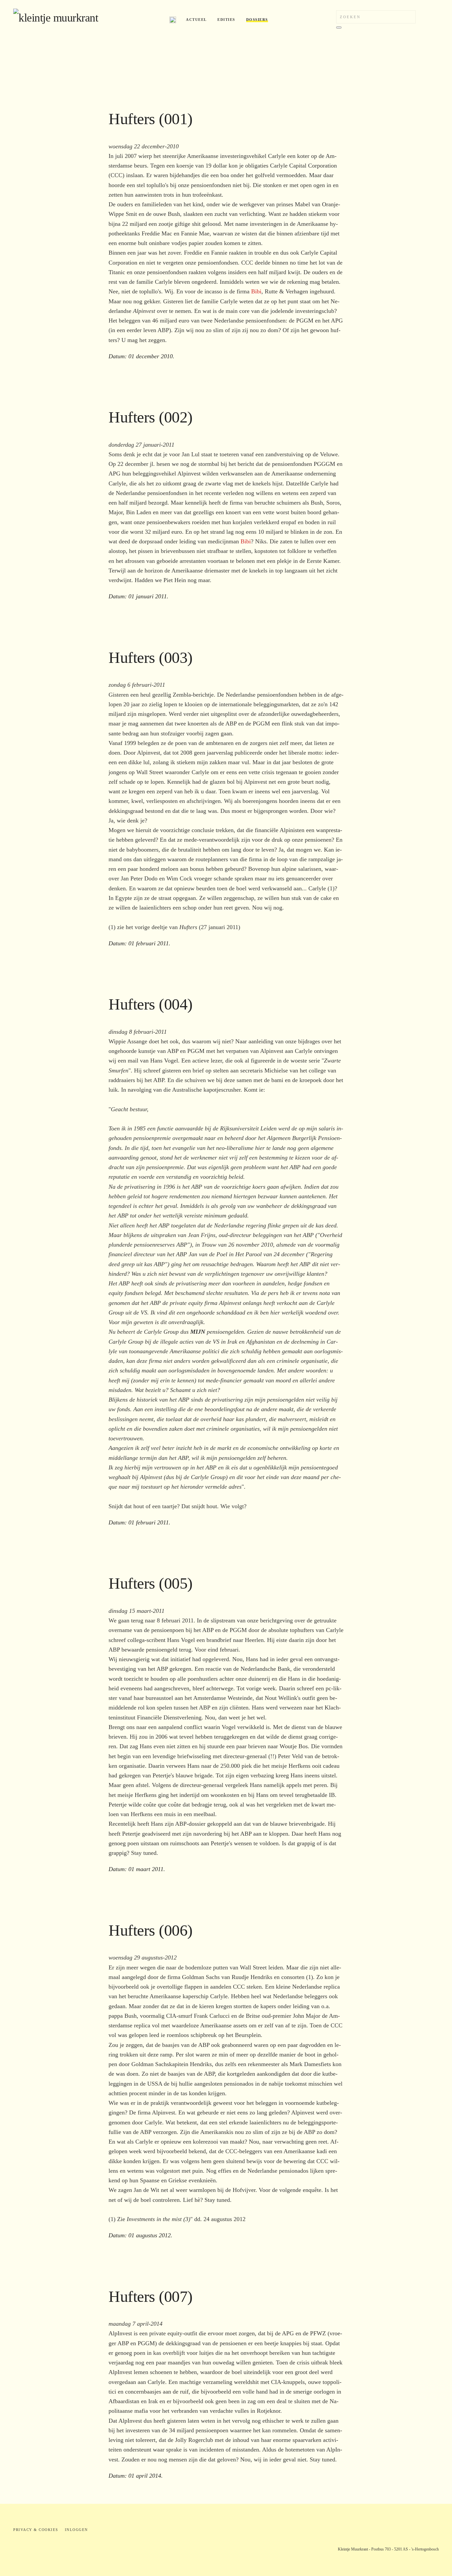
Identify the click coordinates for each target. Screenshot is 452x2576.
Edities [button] (226, 20)
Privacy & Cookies (36, 2530)
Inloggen (76, 2530)
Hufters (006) (151, 1930)
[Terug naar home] (86, 20)
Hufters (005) (151, 1583)
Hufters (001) (151, 119)
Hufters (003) (151, 657)
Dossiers (257, 20)
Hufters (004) (151, 1004)
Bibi (256, 291)
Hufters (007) (151, 2296)
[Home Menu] (173, 20)
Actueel (196, 20)
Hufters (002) (151, 417)
